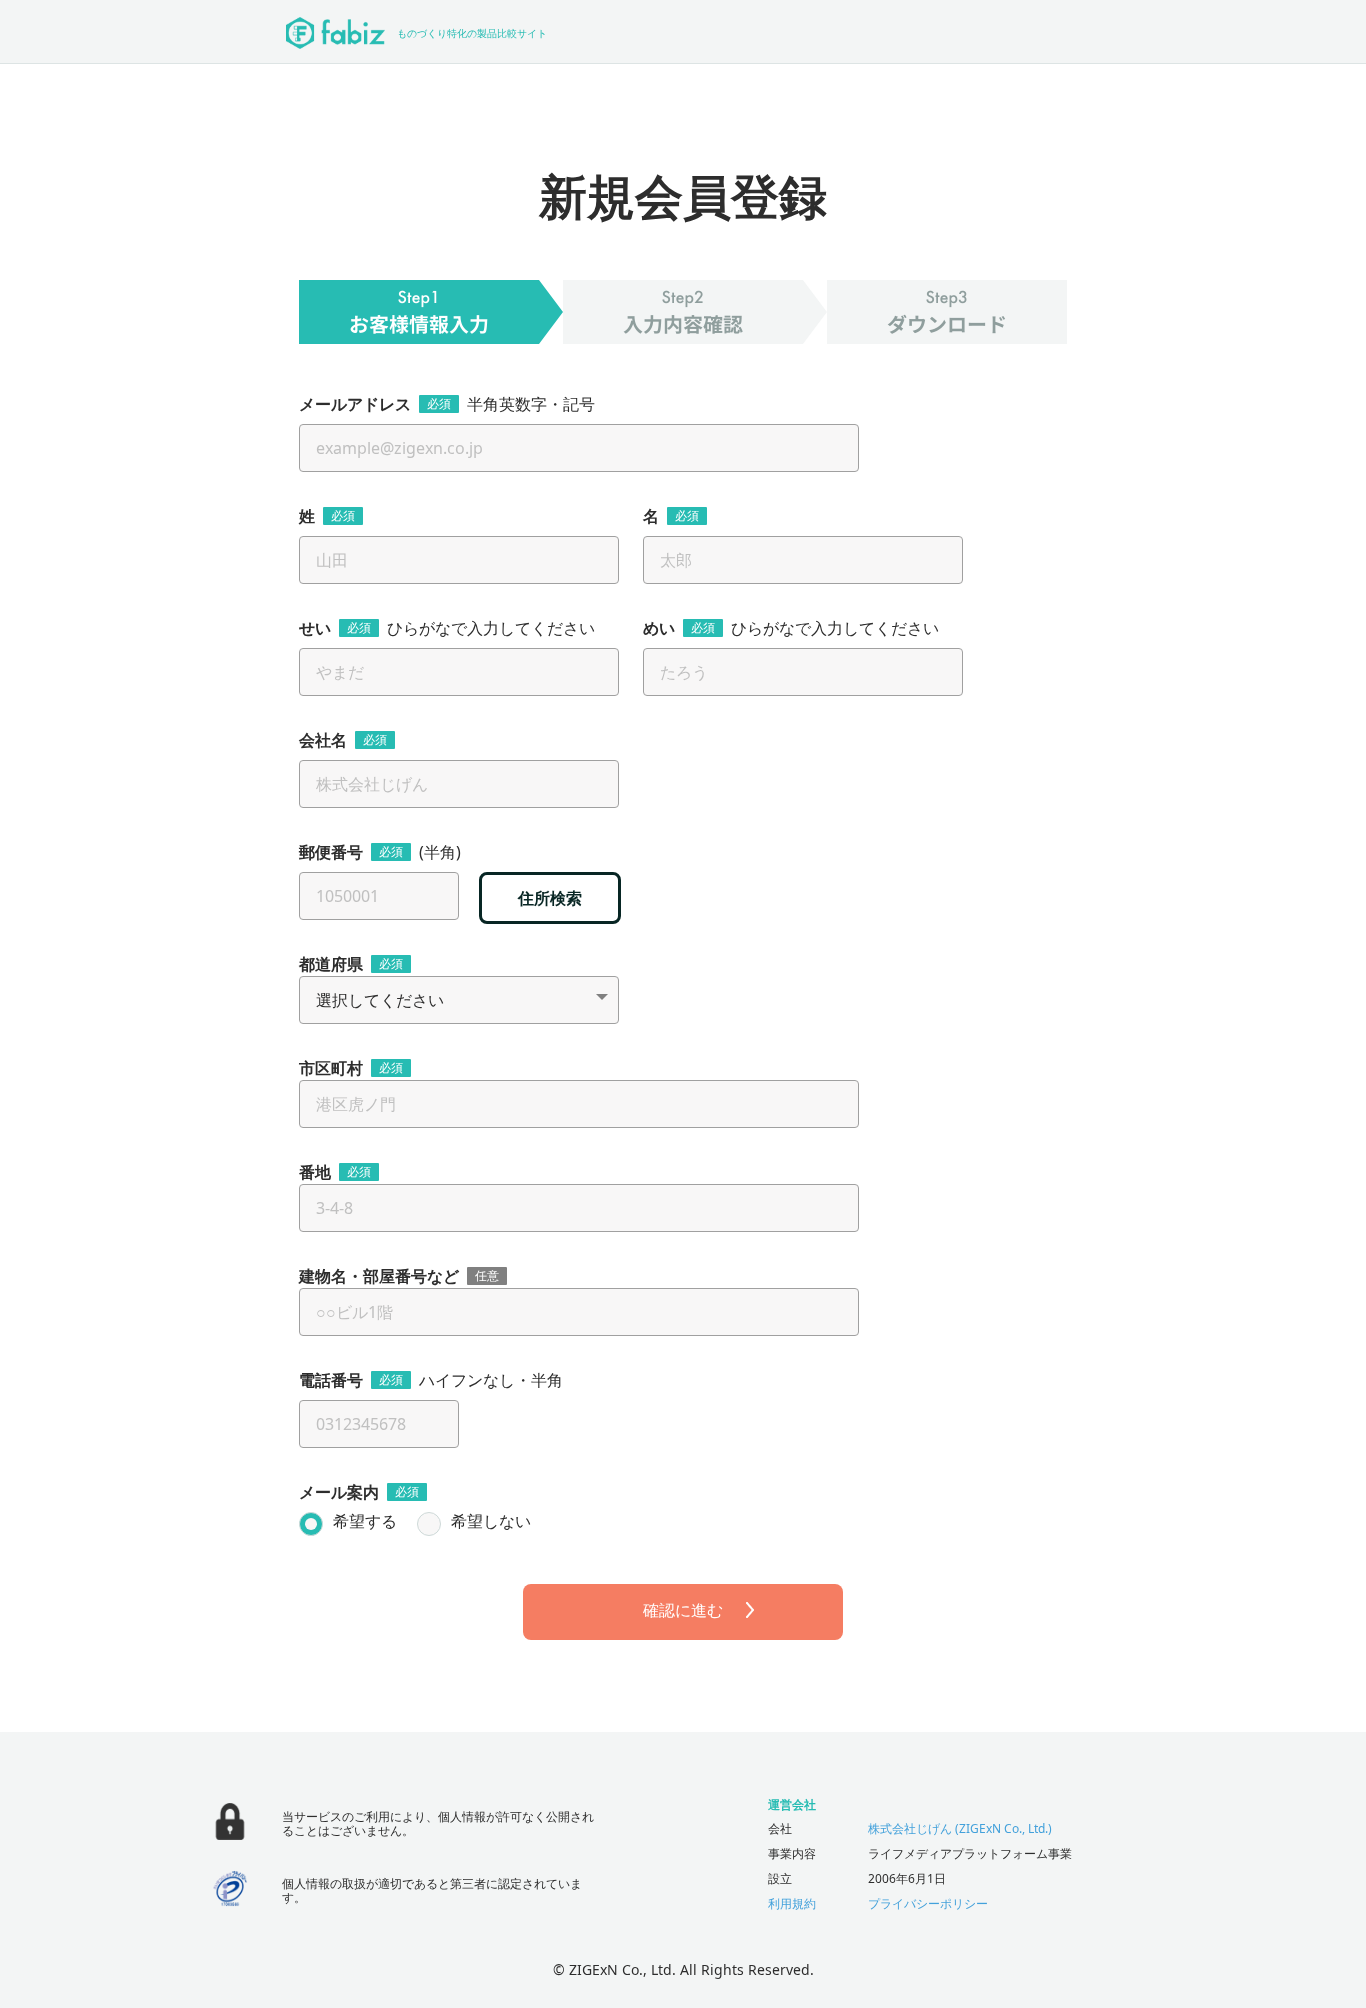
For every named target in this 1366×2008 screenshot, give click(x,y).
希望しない (491, 1522)
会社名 (323, 740)
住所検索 (550, 898)
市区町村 (331, 1068)
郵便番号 (331, 852)
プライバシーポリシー (928, 1903)
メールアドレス (355, 404)
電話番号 (331, 1380)
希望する (365, 1522)
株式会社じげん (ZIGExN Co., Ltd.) (960, 1828)
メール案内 (339, 1492)
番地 (315, 1172)
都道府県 (331, 964)
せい (315, 628)
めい (659, 628)
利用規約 (792, 1903)
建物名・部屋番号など (379, 1276)
